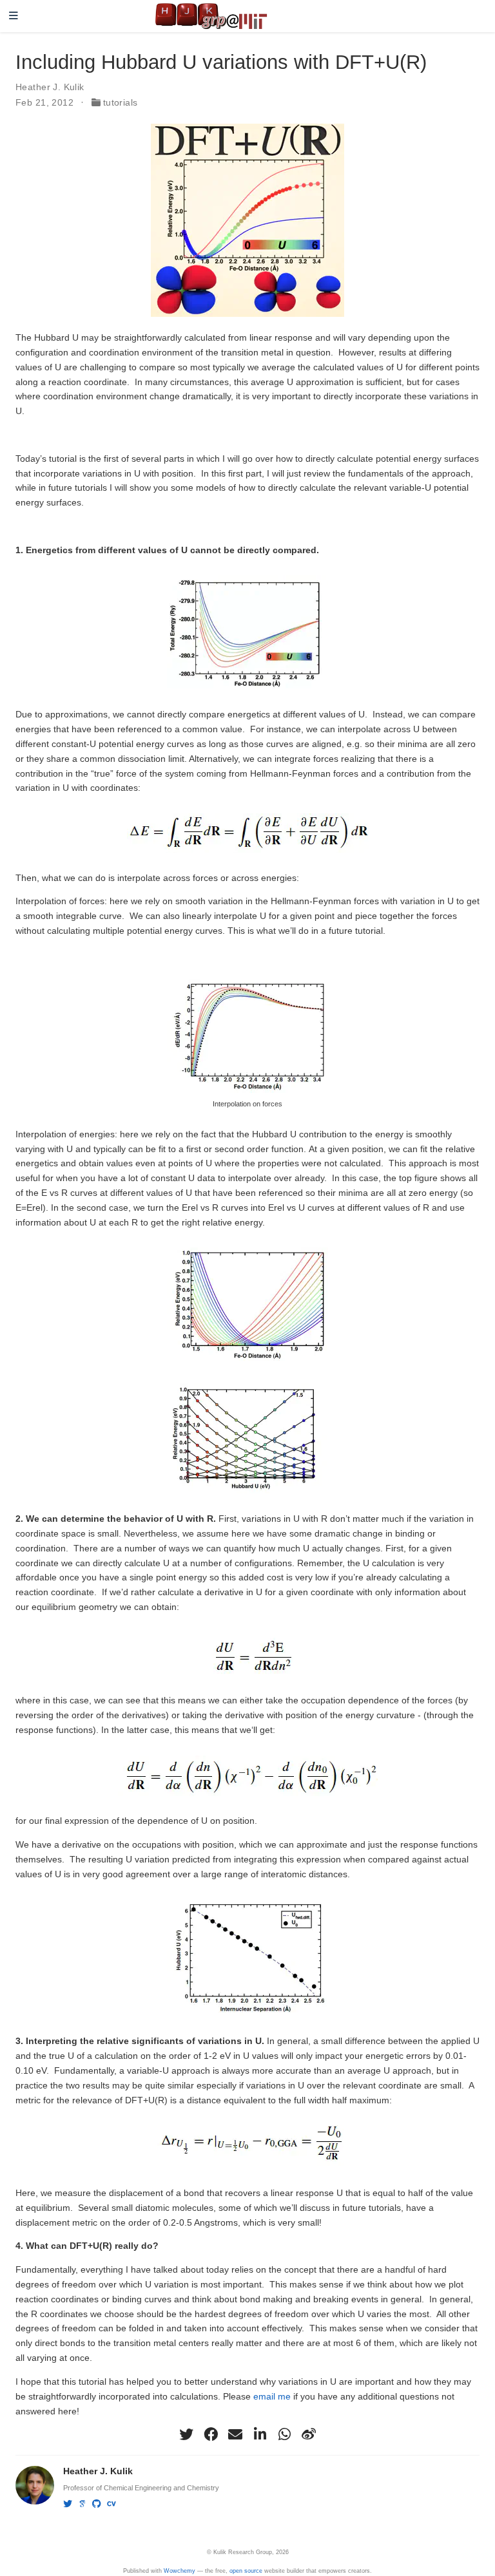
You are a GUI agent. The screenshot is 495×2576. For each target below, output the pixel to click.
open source (246, 2571)
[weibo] (309, 2434)
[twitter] (186, 2434)
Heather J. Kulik (50, 87)
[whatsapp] (284, 2434)
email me (272, 2396)
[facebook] (211, 2434)
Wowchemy (180, 2571)
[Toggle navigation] (14, 16)
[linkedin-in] (260, 2434)
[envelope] (235, 2434)
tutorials (121, 102)
